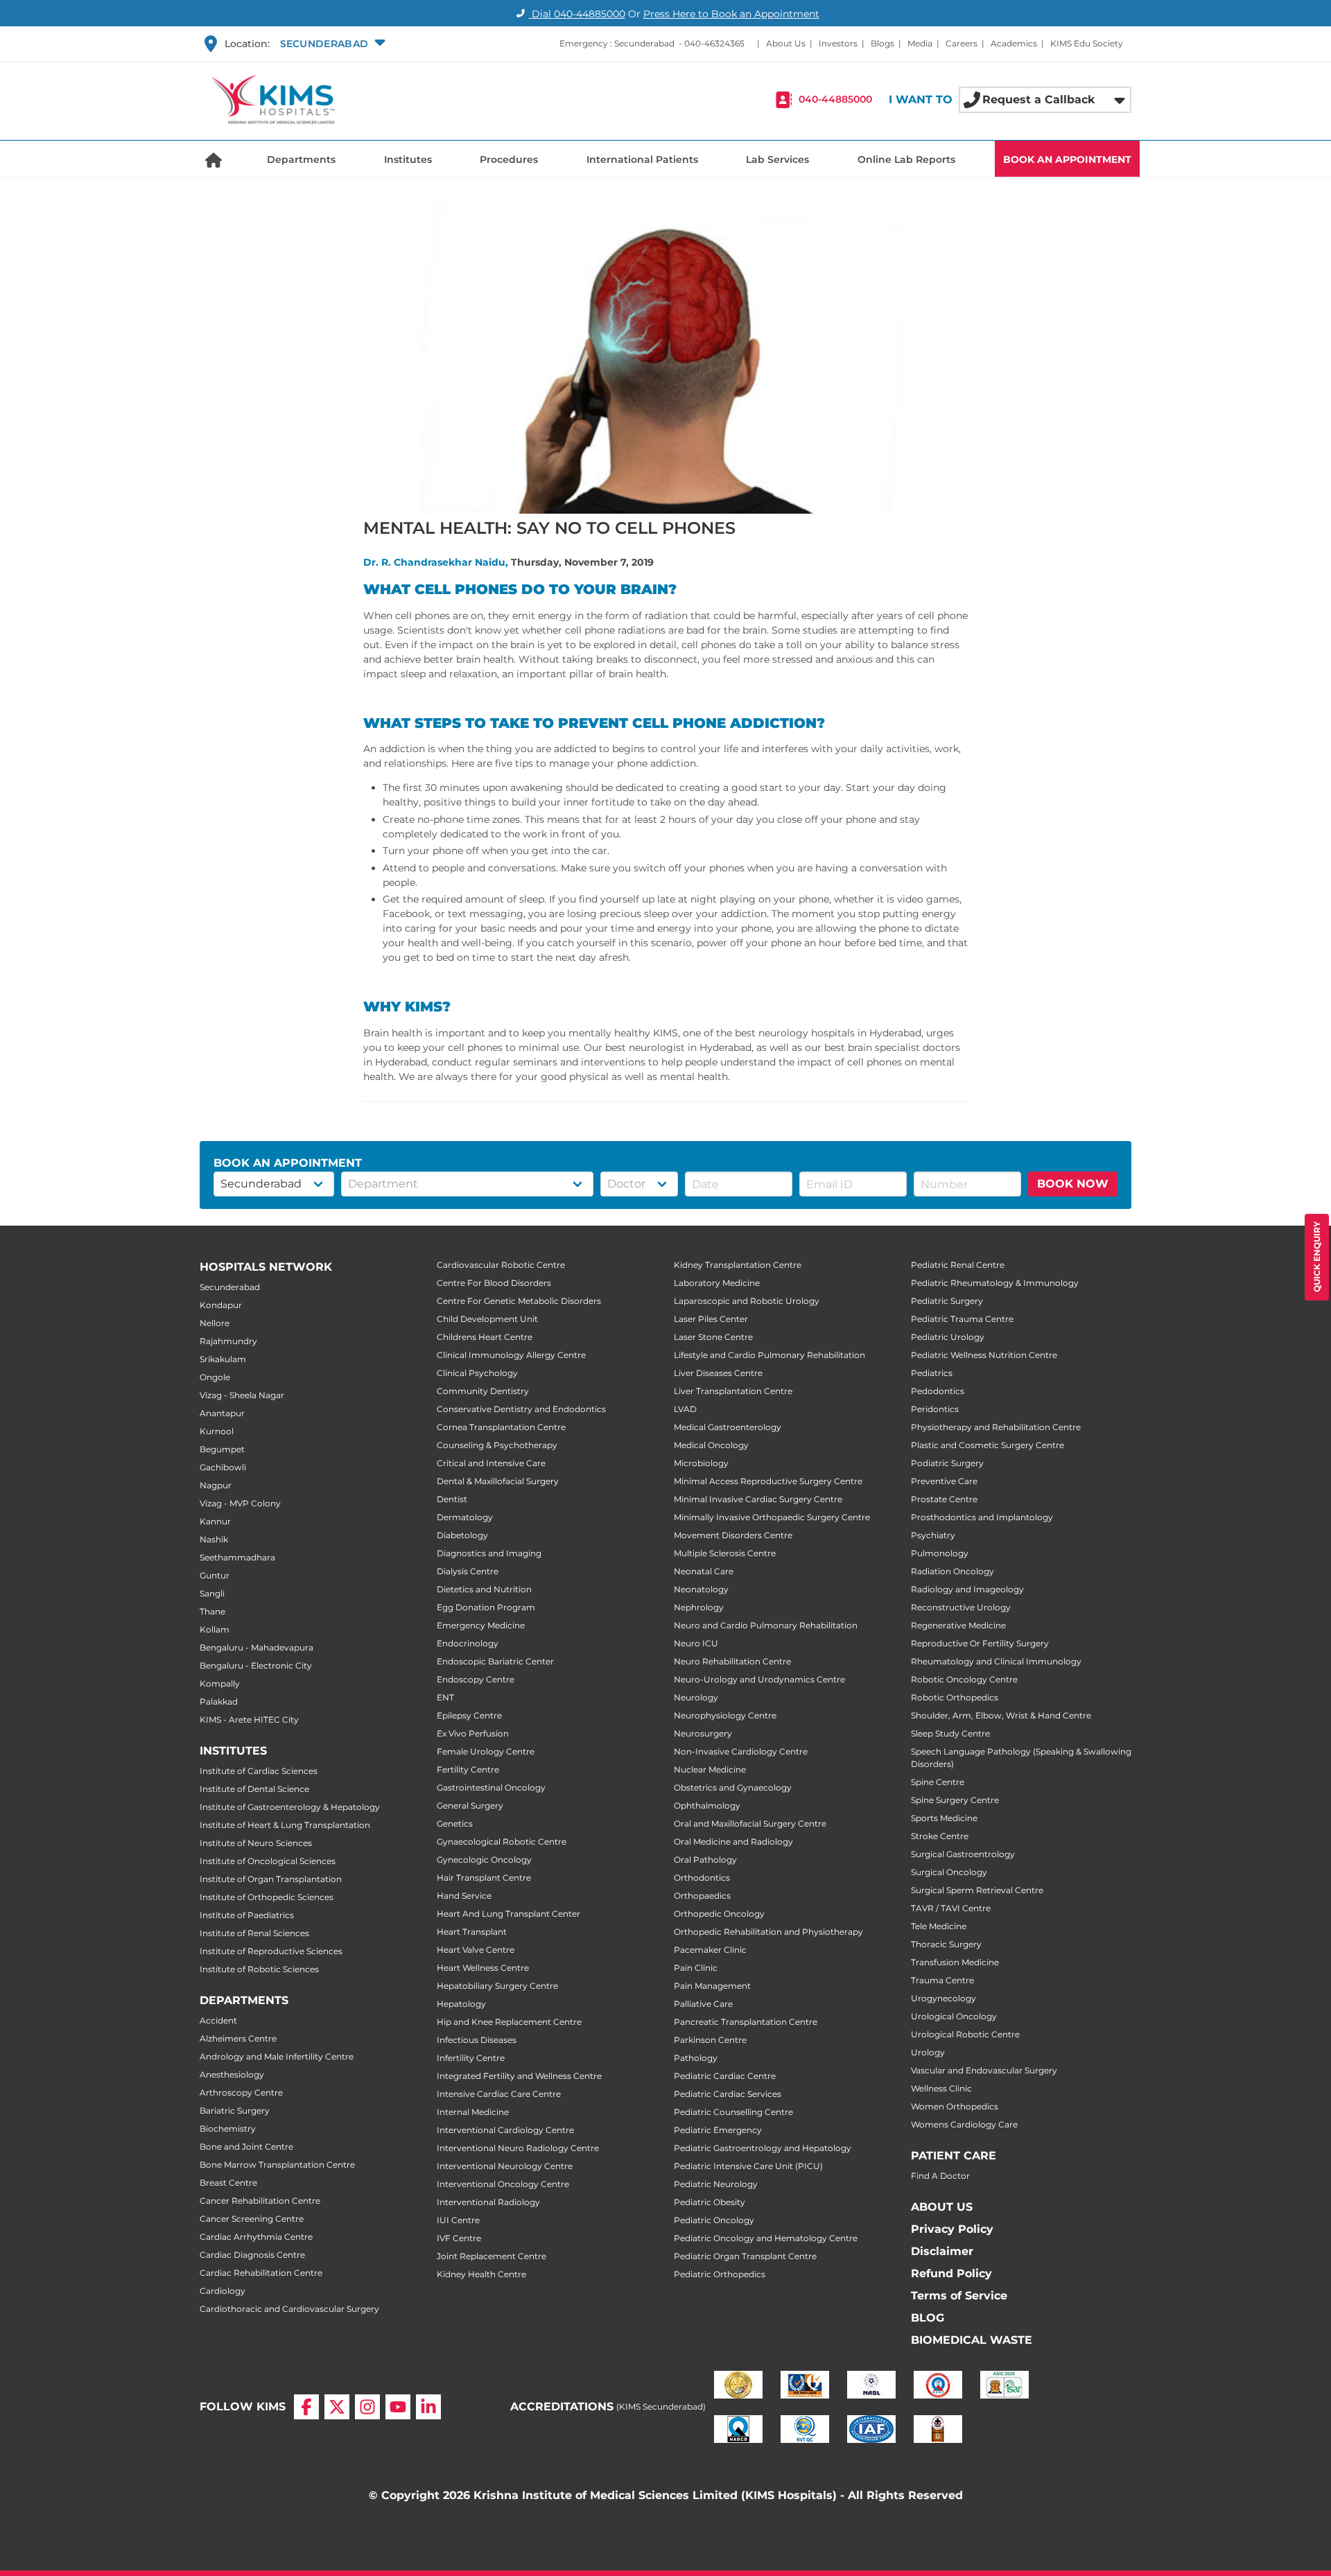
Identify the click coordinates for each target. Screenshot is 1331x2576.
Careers (962, 43)
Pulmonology (940, 1553)
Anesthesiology (232, 2074)
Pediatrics (932, 1373)
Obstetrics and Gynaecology (733, 1787)
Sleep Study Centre (950, 1733)
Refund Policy (951, 2273)
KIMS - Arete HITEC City (249, 1720)
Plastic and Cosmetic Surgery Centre (988, 1445)
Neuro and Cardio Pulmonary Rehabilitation (766, 1625)
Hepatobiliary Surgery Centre (497, 1986)
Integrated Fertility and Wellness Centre (519, 2076)
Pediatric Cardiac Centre (725, 2076)
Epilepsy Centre (469, 1715)
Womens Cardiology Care (964, 2124)
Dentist (452, 1499)
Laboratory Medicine (717, 1283)
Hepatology (461, 2004)
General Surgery (470, 1805)
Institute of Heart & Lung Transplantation (285, 1825)
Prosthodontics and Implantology (982, 1517)
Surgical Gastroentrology (963, 1854)
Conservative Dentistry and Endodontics (521, 1409)
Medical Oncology (711, 1445)
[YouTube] (398, 2407)
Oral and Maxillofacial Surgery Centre (750, 1824)
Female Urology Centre (486, 1751)
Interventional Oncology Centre (503, 2184)
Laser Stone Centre (713, 1337)
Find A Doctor (940, 2176)
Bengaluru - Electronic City (256, 1665)
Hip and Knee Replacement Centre (509, 2022)
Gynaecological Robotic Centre (502, 1842)
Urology (928, 2052)
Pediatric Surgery (947, 1301)
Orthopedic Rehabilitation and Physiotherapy (768, 1932)
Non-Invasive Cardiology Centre (741, 1751)
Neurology (696, 1697)
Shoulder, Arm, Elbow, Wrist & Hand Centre (1001, 1715)
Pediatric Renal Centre (958, 1265)
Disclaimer (942, 2251)
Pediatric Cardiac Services (728, 2094)
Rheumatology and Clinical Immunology (996, 1661)
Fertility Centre (468, 1769)
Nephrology (699, 1607)
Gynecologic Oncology (484, 1860)
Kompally (220, 1683)
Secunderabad (230, 1287)
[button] (331, 44)
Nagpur (216, 1485)
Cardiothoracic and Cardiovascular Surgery (289, 2309)
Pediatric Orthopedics (720, 2274)
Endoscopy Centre (476, 1679)
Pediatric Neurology (716, 2184)
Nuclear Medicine (710, 1769)
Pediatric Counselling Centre (733, 2112)
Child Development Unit (487, 1319)
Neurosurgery (703, 1733)
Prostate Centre (944, 1499)
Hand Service (464, 1896)
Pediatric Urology (948, 1337)
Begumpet (222, 1449)
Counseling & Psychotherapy (497, 1445)
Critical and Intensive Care (491, 1463)
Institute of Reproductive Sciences (271, 1951)
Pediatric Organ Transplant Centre (745, 2256)
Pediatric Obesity (710, 2202)
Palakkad (219, 1702)
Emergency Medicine (481, 1625)
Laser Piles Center (711, 1319)
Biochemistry (228, 2129)
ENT (445, 1697)
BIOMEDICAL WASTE (972, 2340)
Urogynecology (943, 1998)
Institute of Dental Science (254, 1789)
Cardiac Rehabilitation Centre (261, 2273)
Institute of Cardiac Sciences (259, 1771)
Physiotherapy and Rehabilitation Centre (996, 1427)
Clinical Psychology (477, 1373)
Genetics (455, 1824)
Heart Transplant (472, 1932)
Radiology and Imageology (967, 1589)
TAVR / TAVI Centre (951, 1908)
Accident (218, 2020)
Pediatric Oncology (714, 2220)
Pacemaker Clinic (710, 1950)
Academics (1014, 43)
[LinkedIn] (428, 2407)
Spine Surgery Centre (955, 1800)
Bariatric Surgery (235, 2111)
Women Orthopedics (955, 2106)
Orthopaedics (702, 1896)
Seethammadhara (237, 1557)
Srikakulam (223, 1359)
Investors (838, 43)
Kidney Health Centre (481, 2274)
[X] (337, 2407)
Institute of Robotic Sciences (259, 1969)
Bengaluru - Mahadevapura (256, 1647)
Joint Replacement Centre (491, 2256)
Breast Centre (228, 2183)
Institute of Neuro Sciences (256, 1843)
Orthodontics (702, 1878)
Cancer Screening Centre (252, 2219)
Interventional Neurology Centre (505, 2166)
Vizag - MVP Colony (240, 1503)
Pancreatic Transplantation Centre (746, 2022)
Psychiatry (933, 1535)
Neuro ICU (696, 1643)
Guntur (215, 1575)
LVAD (685, 1409)
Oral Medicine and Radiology (733, 1842)
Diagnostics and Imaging (489, 1553)
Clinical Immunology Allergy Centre (511, 1355)
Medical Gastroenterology (728, 1427)
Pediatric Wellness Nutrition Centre (984, 1355)
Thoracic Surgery (946, 1944)
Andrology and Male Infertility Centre (277, 2056)
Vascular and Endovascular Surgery (984, 2070)
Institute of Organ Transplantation (271, 1879)
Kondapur (221, 1305)
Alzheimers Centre (238, 2038)
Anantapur (222, 1413)
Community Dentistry (483, 1391)
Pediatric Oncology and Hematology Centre (766, 2238)
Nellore (215, 1323)
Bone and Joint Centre (246, 2147)
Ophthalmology (707, 1805)
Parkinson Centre (710, 2040)
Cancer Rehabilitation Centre (260, 2201)
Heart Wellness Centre (483, 1968)
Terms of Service (959, 2296)
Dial (577, 14)
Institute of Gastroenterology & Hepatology (290, 1807)
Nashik (214, 1539)
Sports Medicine (944, 1818)
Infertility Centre (471, 2058)
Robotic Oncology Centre (964, 1679)
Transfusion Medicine (955, 1962)
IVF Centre (459, 2238)
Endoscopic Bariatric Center (495, 1661)
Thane (212, 1611)
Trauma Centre (942, 1980)
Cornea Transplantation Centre (501, 1427)
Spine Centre (938, 1782)
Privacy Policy (952, 2229)
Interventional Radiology (488, 2202)
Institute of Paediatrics (247, 1915)
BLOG (928, 2318)
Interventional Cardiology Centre (505, 2130)
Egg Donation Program (486, 1607)
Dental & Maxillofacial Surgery (498, 1481)
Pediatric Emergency (718, 2130)
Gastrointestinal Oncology (491, 1787)
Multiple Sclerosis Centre (725, 1553)
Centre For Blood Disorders (494, 1283)
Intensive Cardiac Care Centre (499, 2094)
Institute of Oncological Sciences (268, 1861)
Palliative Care (703, 2004)
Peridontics (935, 1409)
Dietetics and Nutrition (484, 1589)
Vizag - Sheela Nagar (242, 1395)
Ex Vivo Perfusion (473, 1733)
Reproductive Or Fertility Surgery (980, 1643)
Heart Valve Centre (476, 1950)
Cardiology (223, 2291)
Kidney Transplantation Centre (738, 1265)
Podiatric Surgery (947, 1463)
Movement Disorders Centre (733, 1535)
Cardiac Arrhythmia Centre (256, 2237)
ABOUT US (942, 2207)
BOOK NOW (1073, 1184)
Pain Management (712, 1986)
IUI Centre (458, 2220)
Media (920, 43)
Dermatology (465, 1517)
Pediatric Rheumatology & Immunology (995, 1283)
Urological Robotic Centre (965, 2034)
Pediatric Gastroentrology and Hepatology (763, 2148)
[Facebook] (306, 2407)
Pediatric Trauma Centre (962, 1319)
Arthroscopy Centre (241, 2092)
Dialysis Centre (468, 1571)
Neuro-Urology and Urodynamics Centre (759, 1679)
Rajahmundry (228, 1341)
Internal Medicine (473, 2112)
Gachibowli (223, 1467)
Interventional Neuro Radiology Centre (518, 2148)
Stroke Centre (940, 1836)
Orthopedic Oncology (719, 1914)
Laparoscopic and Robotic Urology (747, 1301)
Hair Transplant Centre (484, 1878)
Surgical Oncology (949, 1872)
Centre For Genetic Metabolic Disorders (519, 1301)
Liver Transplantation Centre (733, 1391)
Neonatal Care (704, 1571)
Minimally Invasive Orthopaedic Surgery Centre (772, 1517)
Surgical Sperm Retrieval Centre (977, 1890)
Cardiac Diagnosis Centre (252, 2255)
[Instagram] (367, 2407)
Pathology (696, 2058)
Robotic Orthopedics (955, 1697)
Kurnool (217, 1431)
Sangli (212, 1593)
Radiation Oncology (952, 1571)
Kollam (215, 1629)
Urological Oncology (954, 2016)
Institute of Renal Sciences (254, 1933)
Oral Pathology (705, 1860)
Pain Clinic (696, 1968)
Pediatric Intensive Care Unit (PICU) (748, 2166)
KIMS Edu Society (1087, 43)
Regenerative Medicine (958, 1625)
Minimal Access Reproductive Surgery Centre (768, 1481)
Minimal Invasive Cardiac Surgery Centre (758, 1499)
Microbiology (701, 1463)
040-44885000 (835, 100)
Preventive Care (944, 1481)
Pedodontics (938, 1391)
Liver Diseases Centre (718, 1373)
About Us (786, 43)
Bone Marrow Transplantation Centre (277, 2165)
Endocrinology (468, 1643)
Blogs (882, 43)
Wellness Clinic (941, 2088)
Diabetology (462, 1535)
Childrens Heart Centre (485, 1337)
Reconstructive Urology (961, 1607)
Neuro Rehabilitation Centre (732, 1661)
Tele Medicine (939, 1926)
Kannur (215, 1521)
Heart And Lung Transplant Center (508, 1914)
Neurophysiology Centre (725, 1715)
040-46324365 (714, 43)
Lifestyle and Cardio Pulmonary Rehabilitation (769, 1355)
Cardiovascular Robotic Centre (501, 1265)
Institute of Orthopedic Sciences (267, 1897)
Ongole (215, 1377)
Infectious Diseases (477, 2040)
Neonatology (701, 1589)
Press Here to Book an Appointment (731, 14)
